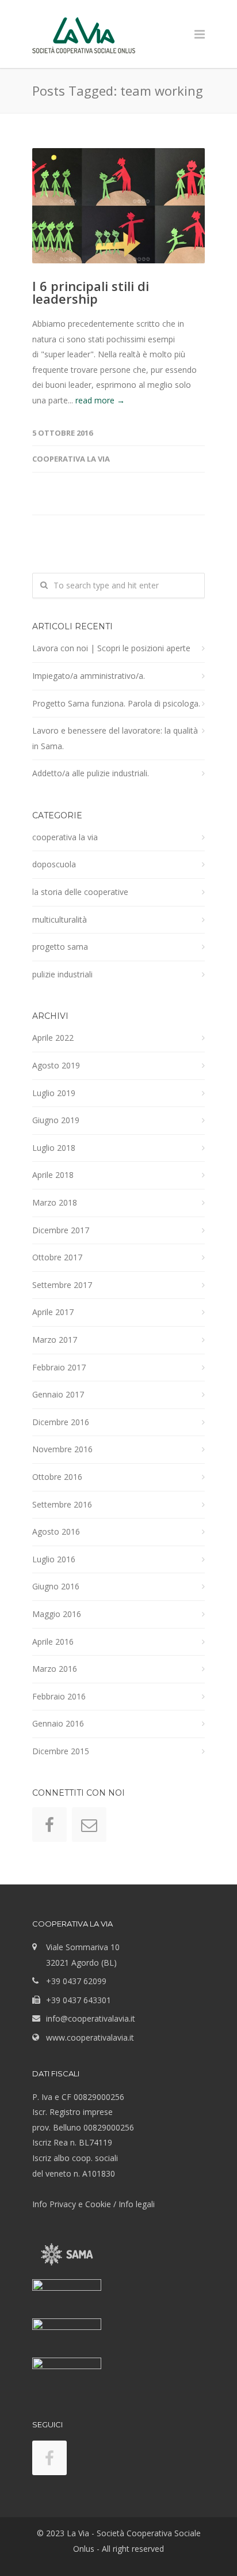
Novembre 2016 (62, 1449)
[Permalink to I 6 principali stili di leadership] (118, 206)
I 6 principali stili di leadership (91, 292)
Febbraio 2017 (59, 1367)
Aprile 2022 (53, 1038)
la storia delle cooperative (80, 892)
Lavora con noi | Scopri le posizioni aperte (111, 648)
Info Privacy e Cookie (72, 2204)
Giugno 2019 (56, 1120)
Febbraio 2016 (59, 1696)
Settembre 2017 (62, 1285)
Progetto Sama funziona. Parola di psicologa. (116, 703)
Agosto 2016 (56, 1531)
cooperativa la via (71, 459)
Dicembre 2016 (61, 1422)
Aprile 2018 (53, 1175)
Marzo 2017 (55, 1340)
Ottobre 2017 (57, 1257)
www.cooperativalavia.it (90, 2037)
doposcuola (54, 864)
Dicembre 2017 (61, 1230)
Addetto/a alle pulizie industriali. (91, 773)
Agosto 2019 (56, 1065)
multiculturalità (60, 919)
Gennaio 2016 (58, 1723)
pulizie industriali (62, 974)
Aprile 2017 (53, 1312)
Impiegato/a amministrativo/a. (89, 676)
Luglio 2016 (54, 1559)
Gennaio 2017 (58, 1394)
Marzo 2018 (55, 1202)
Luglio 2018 (54, 1148)
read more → (100, 400)
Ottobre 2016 (57, 1477)
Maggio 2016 (57, 1614)
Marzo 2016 (55, 1669)
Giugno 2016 (56, 1586)
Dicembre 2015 (61, 1751)
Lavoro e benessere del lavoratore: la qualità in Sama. (115, 738)
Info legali (137, 2204)
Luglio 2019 (54, 1093)
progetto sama (60, 947)
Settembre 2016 (62, 1504)
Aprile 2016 (53, 1642)
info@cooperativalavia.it (91, 2018)
